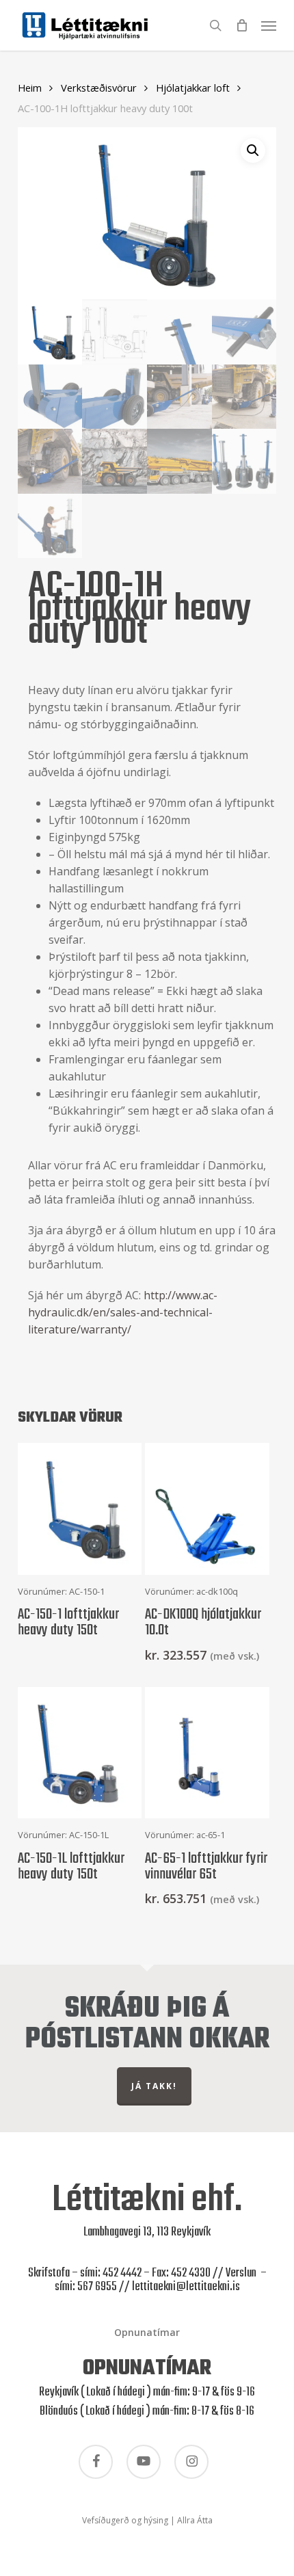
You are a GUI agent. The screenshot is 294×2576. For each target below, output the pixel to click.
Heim (30, 88)
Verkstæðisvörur (99, 88)
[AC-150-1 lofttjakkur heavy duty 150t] (80, 1509)
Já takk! (154, 2086)
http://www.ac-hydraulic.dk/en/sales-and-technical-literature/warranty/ (123, 1312)
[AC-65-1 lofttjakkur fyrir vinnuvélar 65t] (207, 1753)
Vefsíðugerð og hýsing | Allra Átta (147, 2520)
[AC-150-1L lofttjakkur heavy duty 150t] (80, 1753)
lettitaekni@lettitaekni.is (186, 2287)
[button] (269, 24)
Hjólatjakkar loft (193, 88)
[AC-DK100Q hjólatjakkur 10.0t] (207, 1509)
